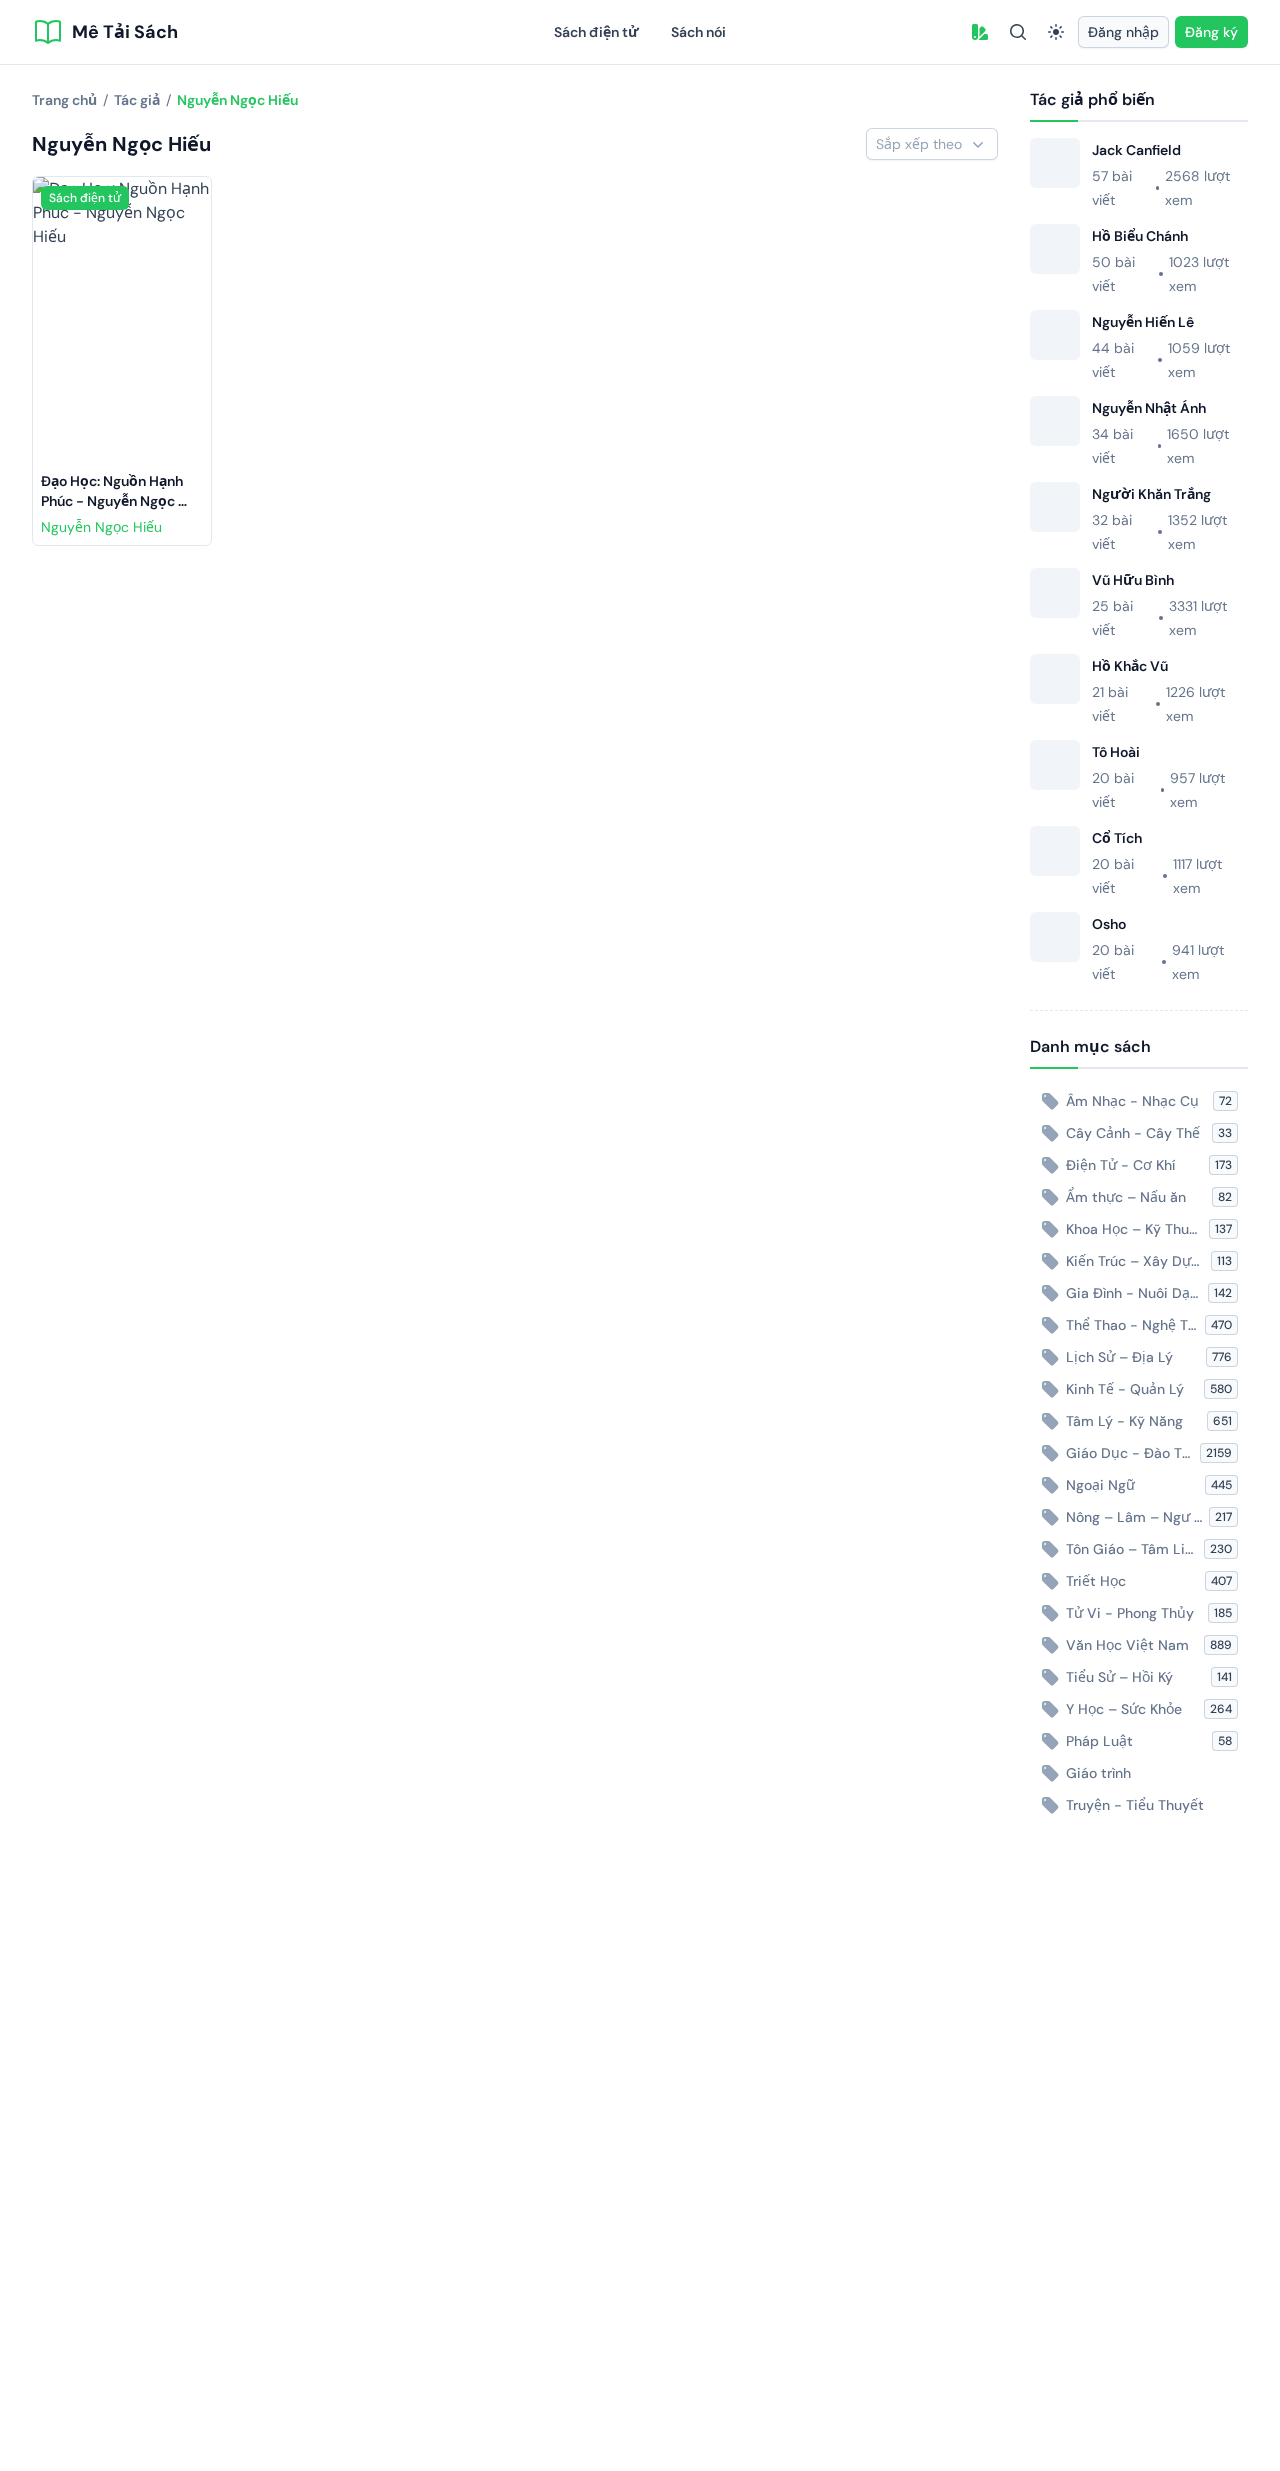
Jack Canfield (1136, 150)
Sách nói (698, 32)
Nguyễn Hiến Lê (1143, 322)
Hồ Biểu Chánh (1140, 236)
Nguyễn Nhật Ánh (1149, 408)
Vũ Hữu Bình (1133, 580)
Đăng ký (1211, 32)
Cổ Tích (1117, 838)
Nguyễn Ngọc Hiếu (101, 527)
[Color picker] (980, 32)
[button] (980, 32)
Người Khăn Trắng (1151, 494)
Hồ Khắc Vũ (1130, 666)
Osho (1109, 924)
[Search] (1018, 32)
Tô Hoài (1116, 752)
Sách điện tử (596, 32)
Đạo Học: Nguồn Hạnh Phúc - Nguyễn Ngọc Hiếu (113, 501)
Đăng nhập (1123, 32)
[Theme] (1056, 32)
